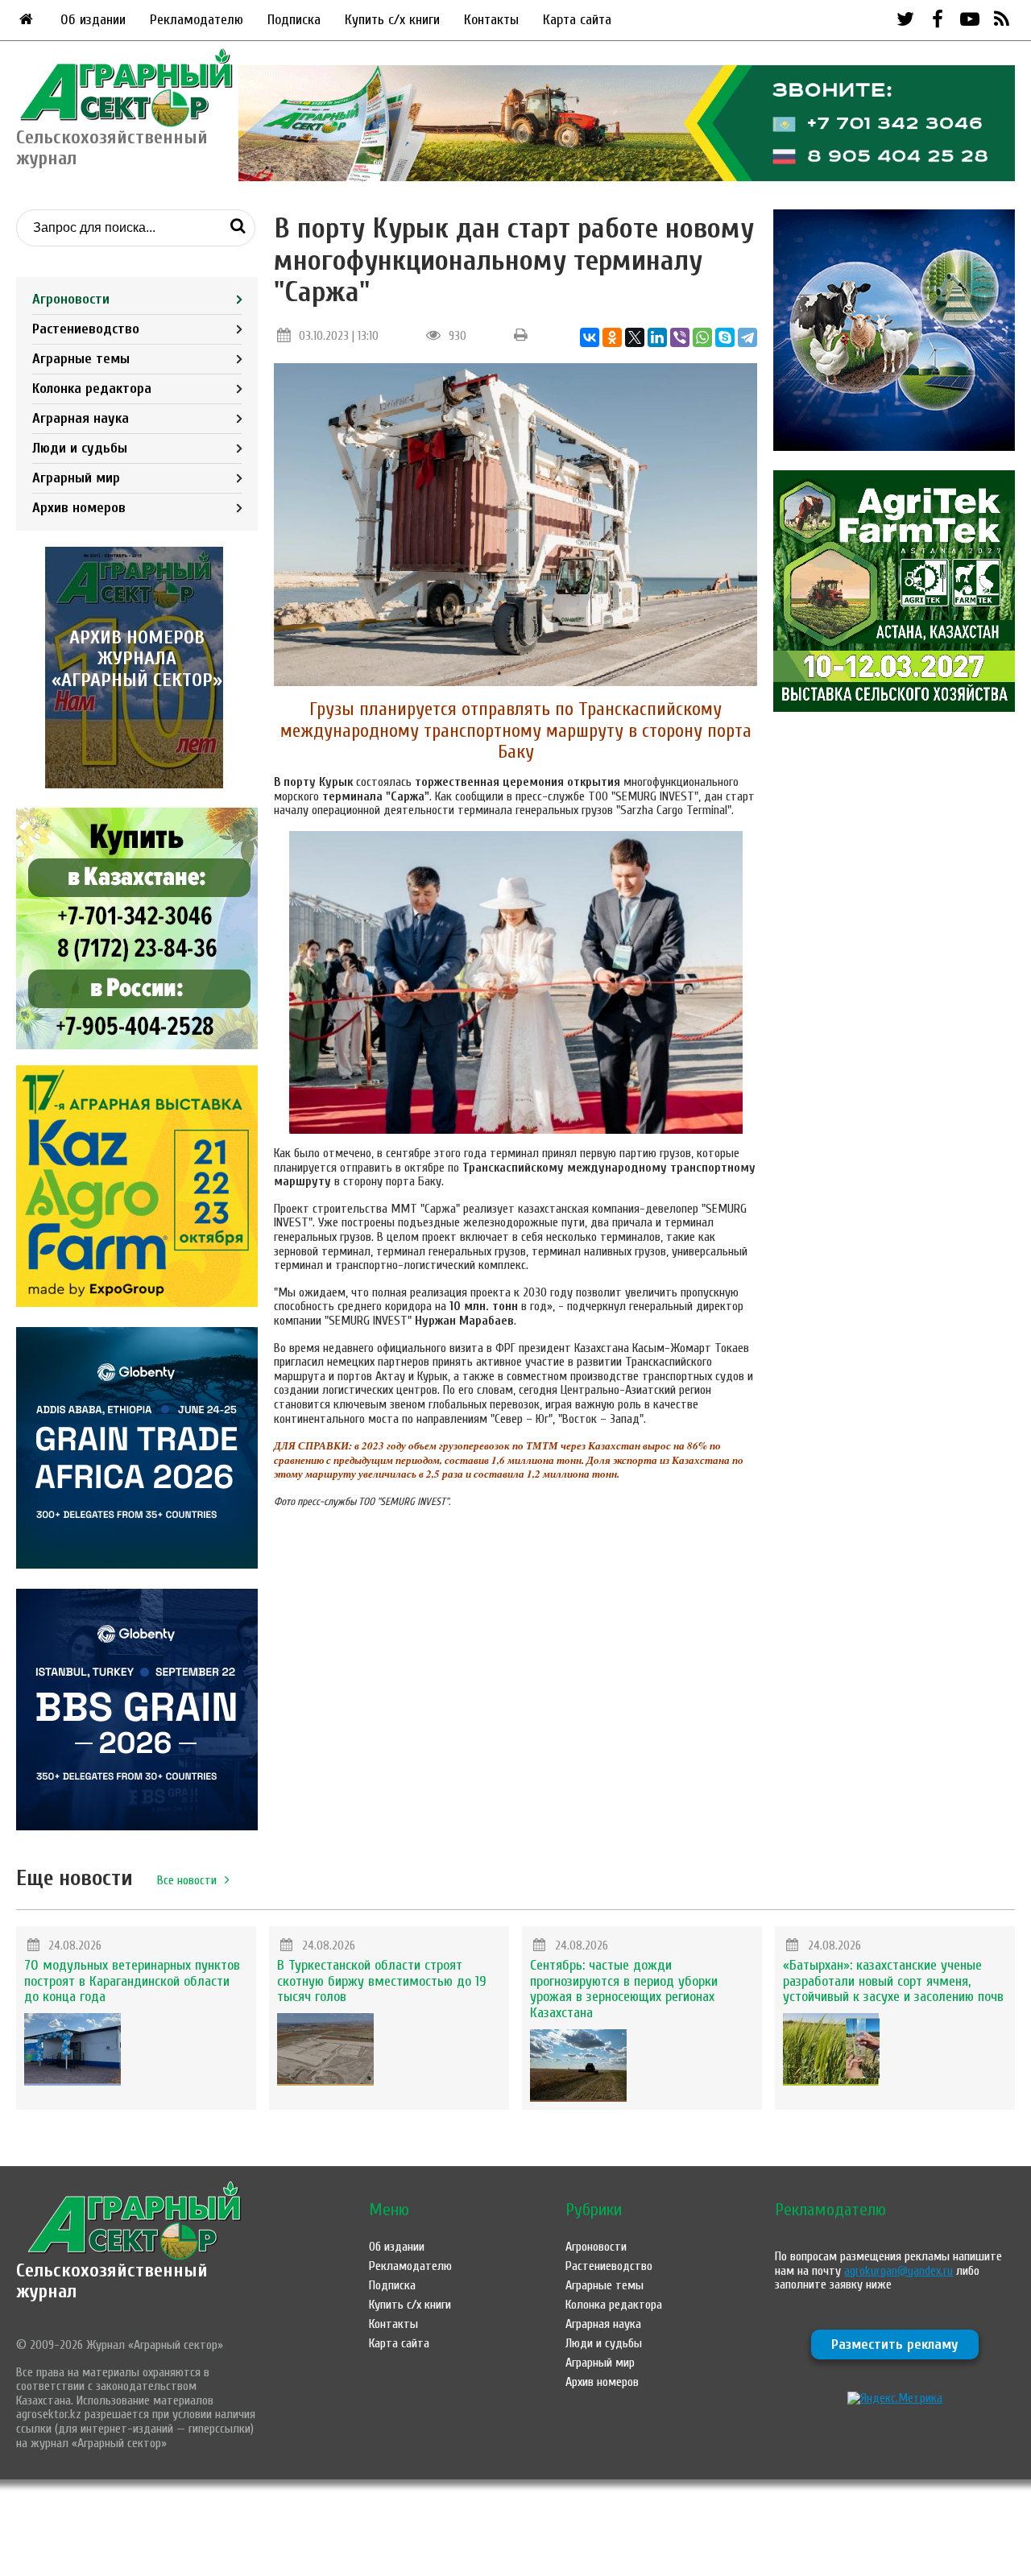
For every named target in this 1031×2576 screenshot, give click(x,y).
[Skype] (725, 337)
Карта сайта (577, 20)
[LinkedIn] (657, 337)
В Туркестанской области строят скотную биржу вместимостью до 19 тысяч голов (382, 1981)
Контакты (491, 20)
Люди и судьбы (80, 448)
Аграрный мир (76, 478)
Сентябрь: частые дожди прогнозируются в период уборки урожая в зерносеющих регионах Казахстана (624, 1989)
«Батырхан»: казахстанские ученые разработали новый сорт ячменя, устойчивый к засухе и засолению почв (893, 1981)
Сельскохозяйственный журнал (112, 2281)
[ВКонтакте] (590, 337)
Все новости (187, 1880)
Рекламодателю (197, 20)
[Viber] (680, 337)
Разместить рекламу (895, 2344)
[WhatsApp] (702, 337)
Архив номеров (79, 508)
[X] (635, 337)
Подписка (294, 20)
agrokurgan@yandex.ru (899, 2271)
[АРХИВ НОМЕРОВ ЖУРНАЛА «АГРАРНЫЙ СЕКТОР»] (137, 784)
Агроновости (71, 299)
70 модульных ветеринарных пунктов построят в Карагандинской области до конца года (132, 1981)
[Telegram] (747, 337)
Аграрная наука (81, 418)
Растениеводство (86, 329)
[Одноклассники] (612, 337)
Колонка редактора (92, 389)
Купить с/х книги (392, 20)
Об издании (93, 20)
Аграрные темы (81, 359)
